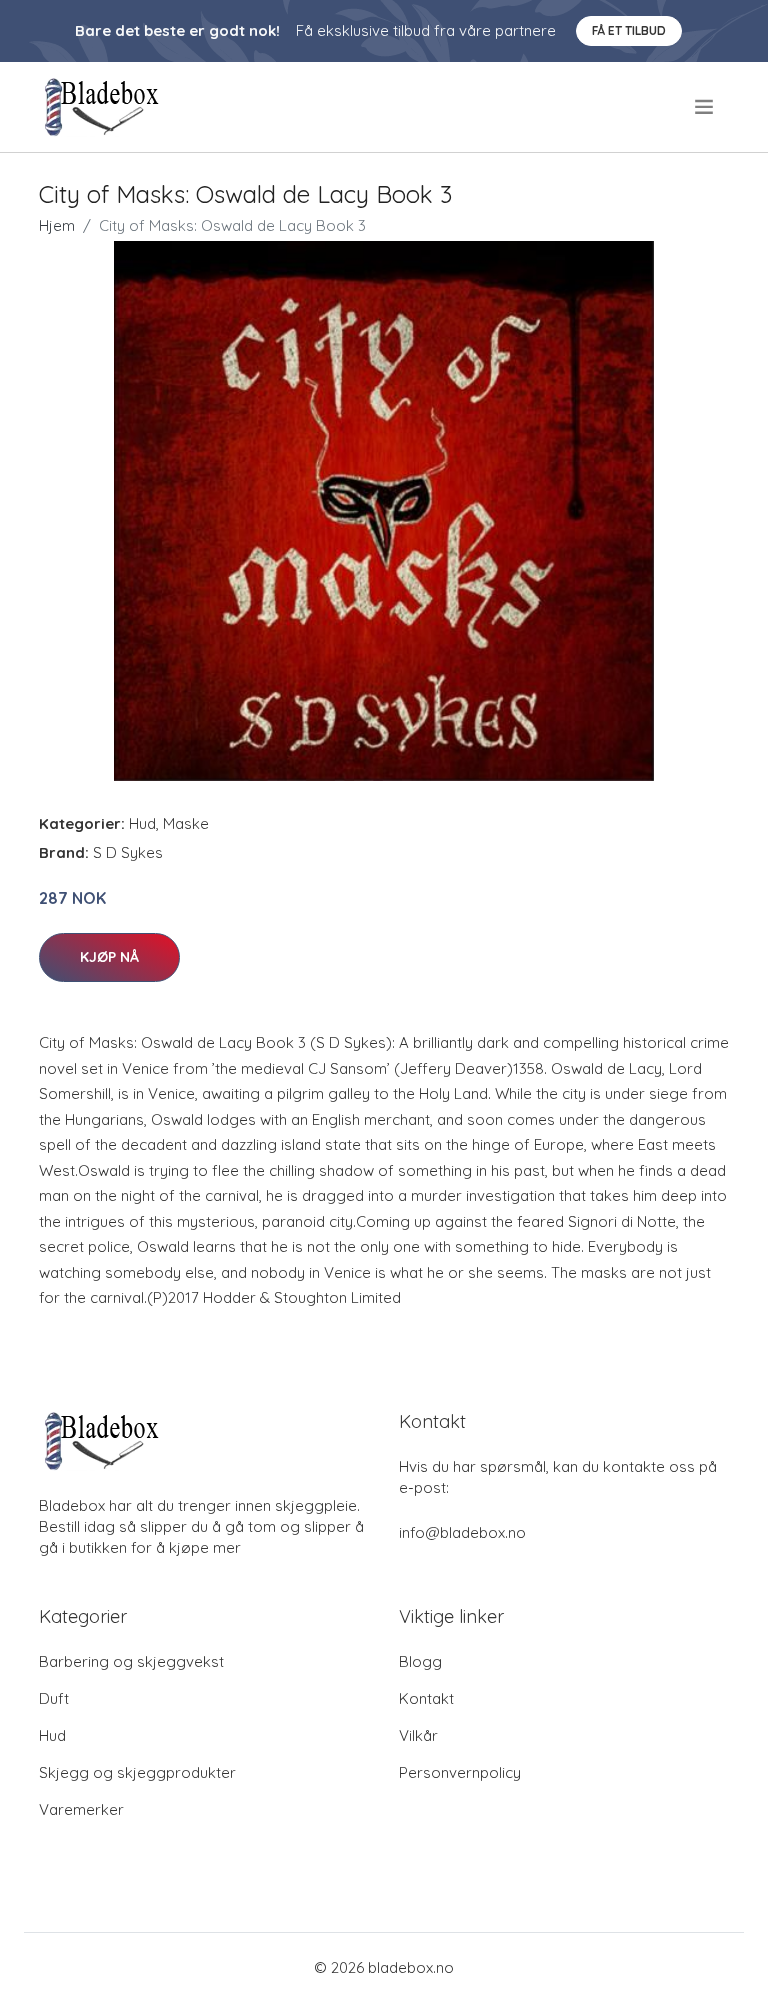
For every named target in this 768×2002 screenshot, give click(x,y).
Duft (54, 1698)
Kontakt (426, 1698)
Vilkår (418, 1735)
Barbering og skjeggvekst (131, 1661)
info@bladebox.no (462, 1532)
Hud (142, 823)
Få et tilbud (629, 30)
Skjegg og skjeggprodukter (137, 1772)
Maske (186, 823)
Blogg (420, 1661)
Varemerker (81, 1809)
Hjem (57, 225)
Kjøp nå (109, 957)
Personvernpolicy (460, 1772)
